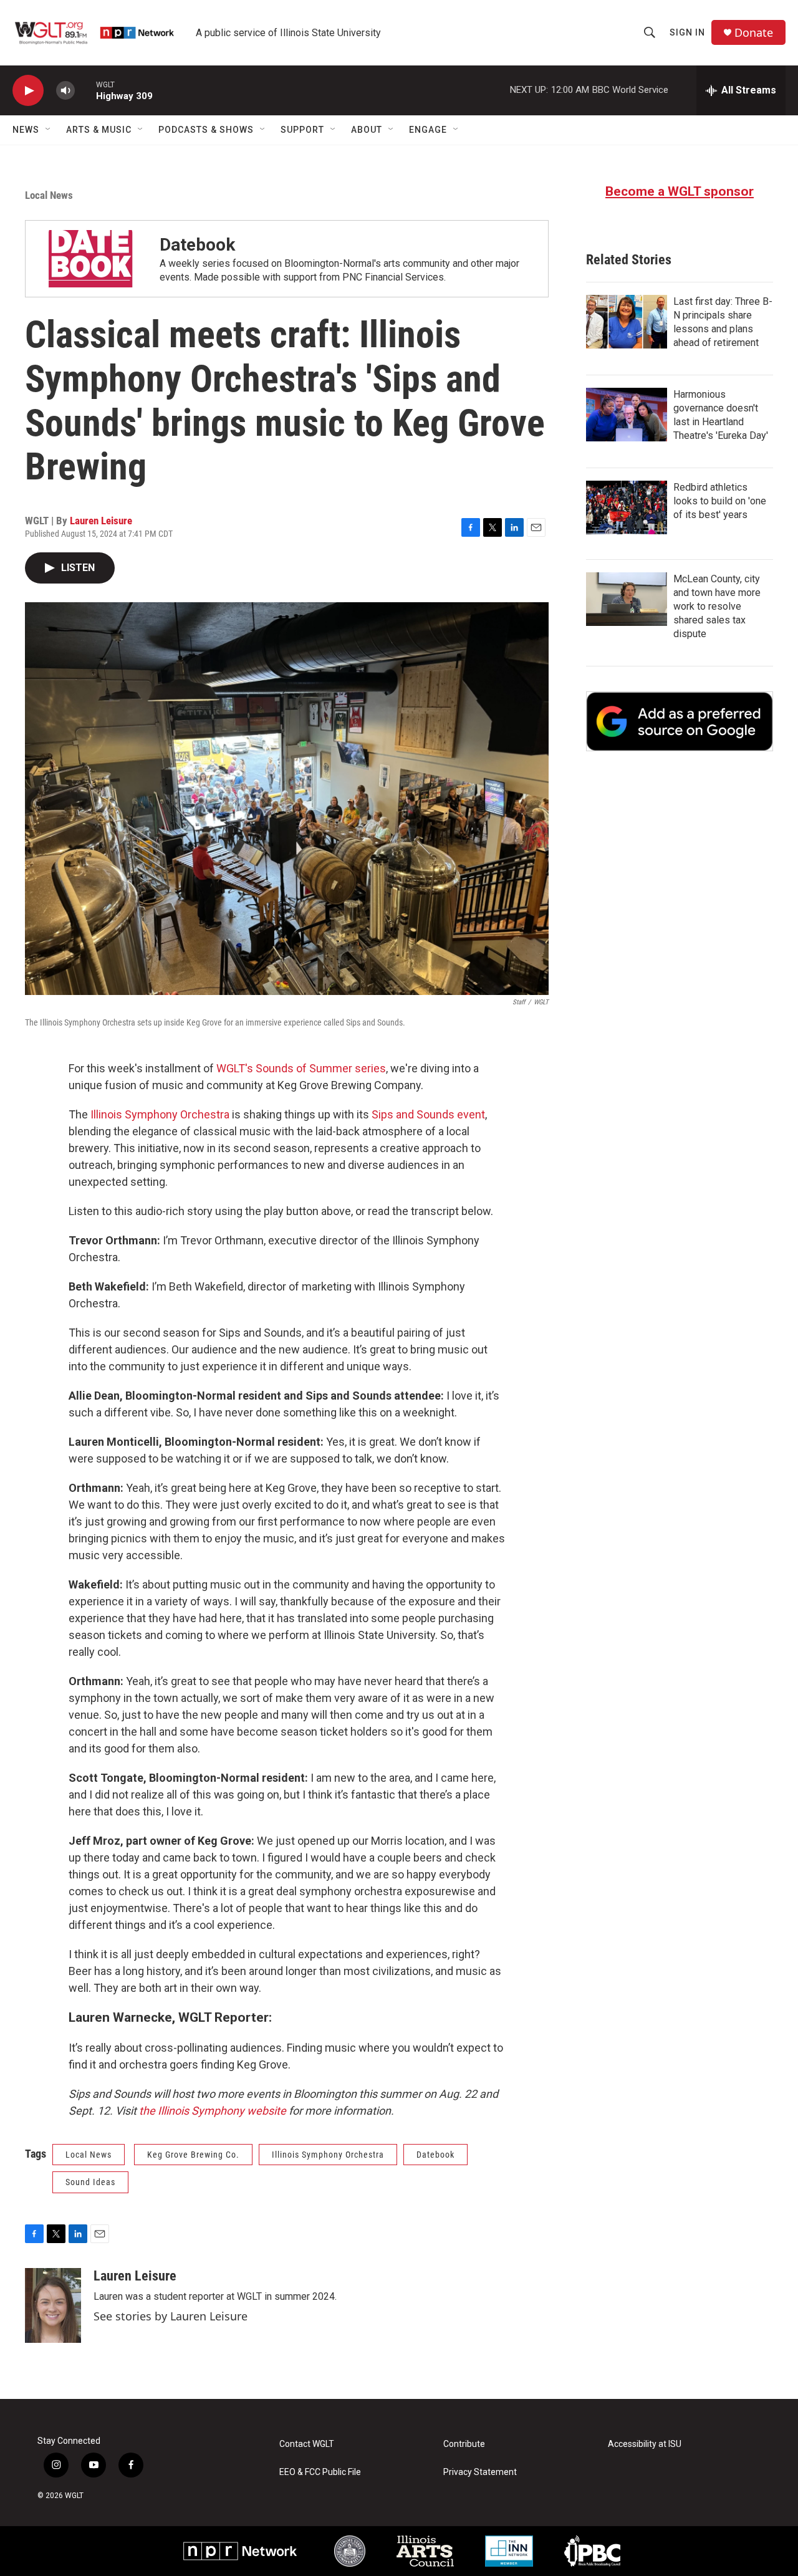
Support (302, 130)
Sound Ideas (90, 2182)
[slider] (85, 90)
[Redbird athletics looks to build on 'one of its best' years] (627, 507)
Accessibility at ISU (645, 2444)
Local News (49, 195)
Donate (754, 33)
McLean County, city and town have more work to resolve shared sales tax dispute (717, 606)
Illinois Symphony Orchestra (160, 1114)
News (26, 130)
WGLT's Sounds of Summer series (301, 1068)
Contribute (464, 2444)
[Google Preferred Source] (680, 721)
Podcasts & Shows (206, 130)
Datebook (197, 245)
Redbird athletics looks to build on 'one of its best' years (720, 501)
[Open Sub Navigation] (49, 130)
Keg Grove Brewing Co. (193, 2155)
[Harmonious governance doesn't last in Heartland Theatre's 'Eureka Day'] (627, 415)
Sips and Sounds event (428, 1114)
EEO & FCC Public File (320, 2472)
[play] (28, 91)
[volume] (65, 91)
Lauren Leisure (101, 521)
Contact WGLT (307, 2444)
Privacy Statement (480, 2472)
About (367, 130)
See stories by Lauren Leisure (171, 2316)
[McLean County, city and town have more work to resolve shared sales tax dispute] (627, 599)
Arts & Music (99, 130)
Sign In (687, 32)
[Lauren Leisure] (53, 2305)
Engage (428, 130)
